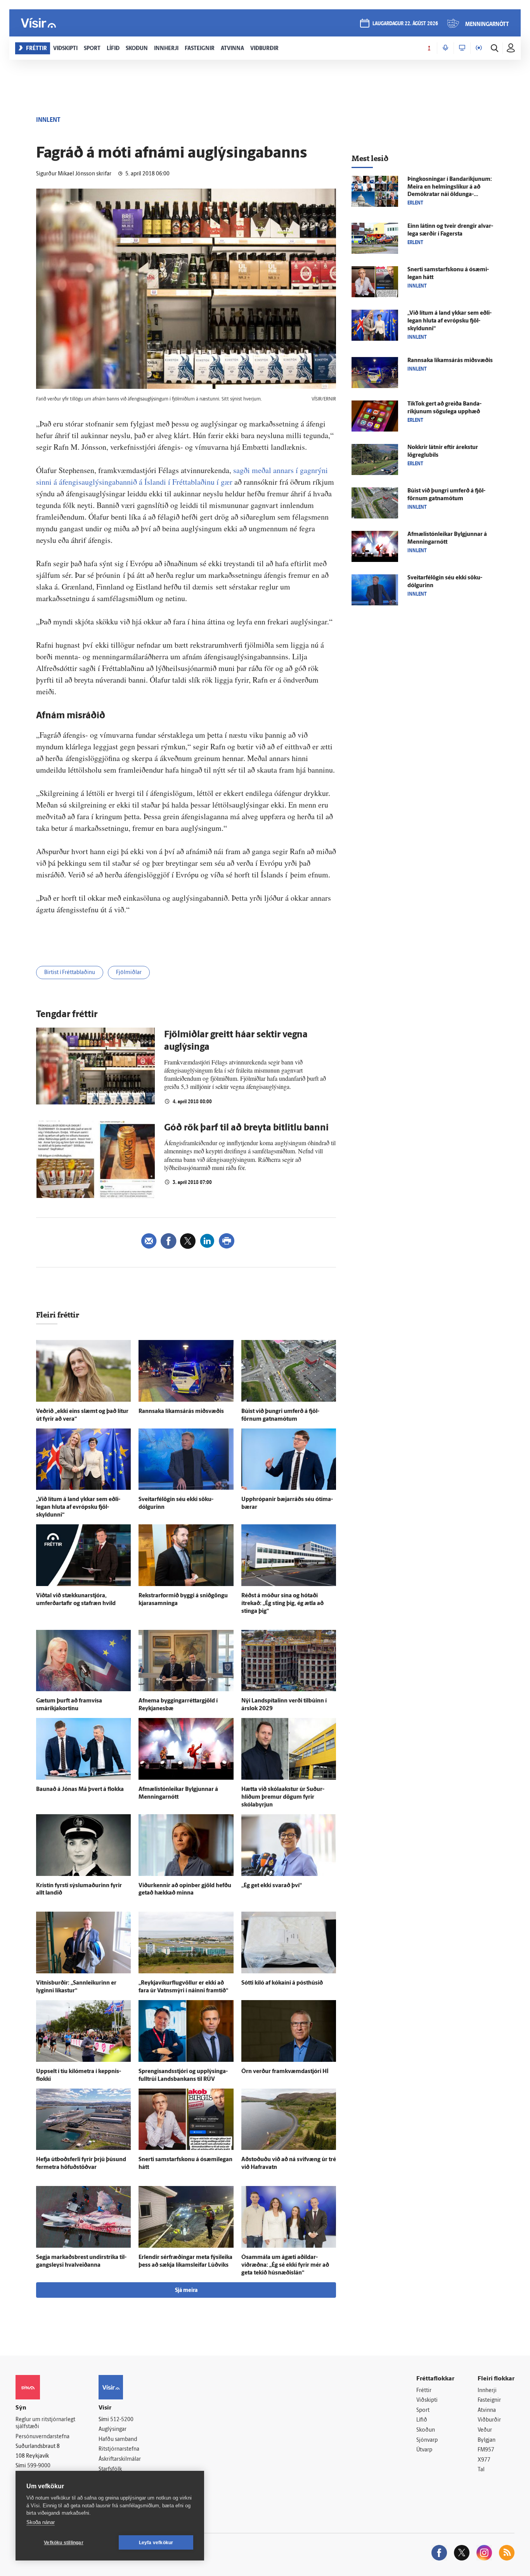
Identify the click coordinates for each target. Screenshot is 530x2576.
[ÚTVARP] (479, 48)
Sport (423, 2410)
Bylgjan (487, 2440)
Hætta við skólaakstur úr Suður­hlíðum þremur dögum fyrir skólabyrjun (283, 1797)
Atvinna (487, 2410)
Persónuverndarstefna (42, 2437)
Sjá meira (186, 2291)
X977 (484, 2460)
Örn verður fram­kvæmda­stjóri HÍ (285, 2072)
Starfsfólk (110, 2469)
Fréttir (424, 2391)
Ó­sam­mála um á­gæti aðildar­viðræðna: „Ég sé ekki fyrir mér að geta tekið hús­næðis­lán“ (285, 2265)
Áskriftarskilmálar (120, 2459)
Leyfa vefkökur (156, 2543)
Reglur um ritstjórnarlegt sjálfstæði (45, 2423)
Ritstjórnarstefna (119, 2449)
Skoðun (426, 2430)
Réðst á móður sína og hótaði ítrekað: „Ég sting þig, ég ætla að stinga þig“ (282, 1604)
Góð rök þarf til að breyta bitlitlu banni (246, 1128)
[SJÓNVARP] (462, 48)
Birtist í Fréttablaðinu (70, 973)
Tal (481, 2470)
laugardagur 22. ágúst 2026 (405, 24)
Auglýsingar (113, 2430)
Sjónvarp (427, 2440)
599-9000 (39, 2466)
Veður (485, 2430)
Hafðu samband (118, 2440)
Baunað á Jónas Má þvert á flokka (80, 1790)
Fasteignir (489, 2400)
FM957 (486, 2450)
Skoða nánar (41, 2522)
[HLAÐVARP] (445, 48)
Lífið (422, 2420)
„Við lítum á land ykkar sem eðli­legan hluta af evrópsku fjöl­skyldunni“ (78, 1507)
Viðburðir (489, 2420)
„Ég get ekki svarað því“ (272, 1886)
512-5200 (122, 2420)
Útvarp (424, 2450)
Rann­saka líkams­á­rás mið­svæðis (181, 1412)
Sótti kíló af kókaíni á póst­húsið (282, 1983)
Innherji (487, 2391)
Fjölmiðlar (129, 973)
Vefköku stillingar (64, 2543)
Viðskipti (427, 2400)
